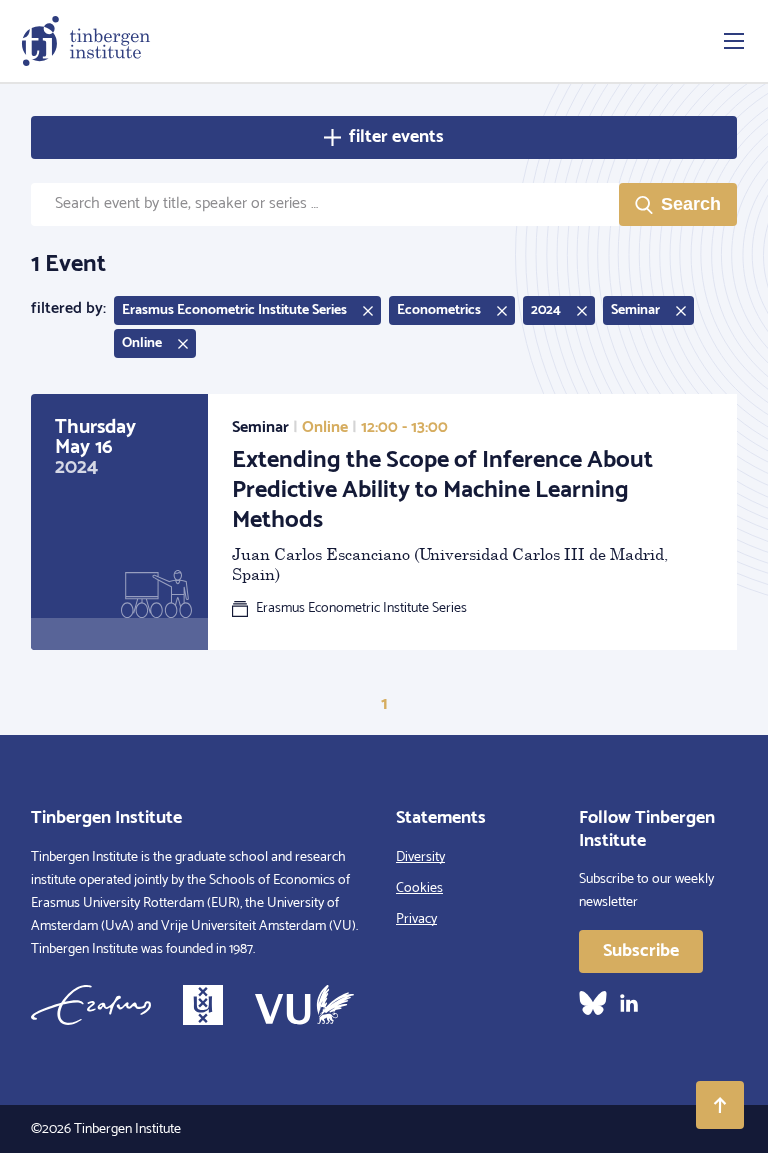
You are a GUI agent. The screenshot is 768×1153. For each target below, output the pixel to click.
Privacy (416, 919)
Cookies (419, 888)
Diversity (420, 857)
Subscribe (641, 951)
